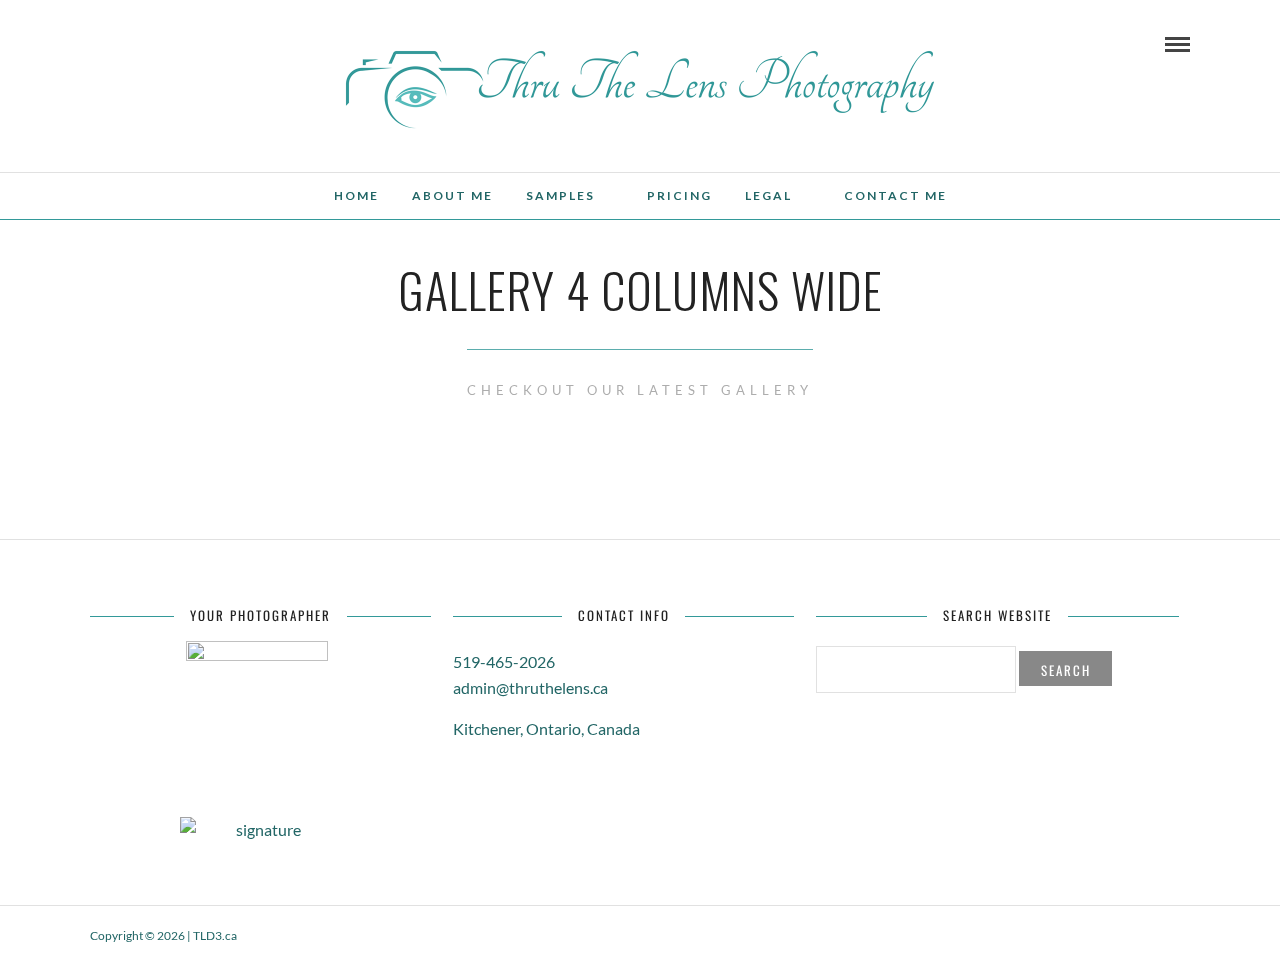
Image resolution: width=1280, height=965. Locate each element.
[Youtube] (151, 43)
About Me (452, 195)
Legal (768, 195)
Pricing (679, 195)
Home (356, 195)
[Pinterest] (205, 43)
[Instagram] (232, 43)
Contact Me (895, 195)
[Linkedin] (178, 43)
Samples (560, 195)
